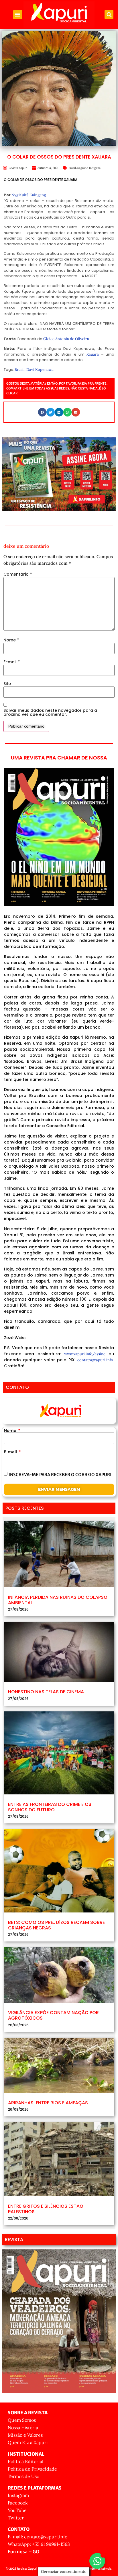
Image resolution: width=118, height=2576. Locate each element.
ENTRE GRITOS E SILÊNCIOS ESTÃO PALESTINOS (46, 2209)
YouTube (17, 2510)
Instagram (18, 2495)
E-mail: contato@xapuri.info (38, 2537)
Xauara (93, 354)
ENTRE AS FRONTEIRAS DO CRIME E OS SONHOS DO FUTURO (50, 1807)
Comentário (18, 574)
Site (7, 684)
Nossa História (23, 2427)
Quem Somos (22, 2420)
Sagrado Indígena (89, 168)
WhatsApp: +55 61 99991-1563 (39, 2544)
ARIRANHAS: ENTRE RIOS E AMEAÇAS (48, 2103)
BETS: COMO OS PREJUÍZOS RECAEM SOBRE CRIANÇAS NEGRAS (56, 1925)
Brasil (72, 168)
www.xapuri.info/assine (85, 1354)
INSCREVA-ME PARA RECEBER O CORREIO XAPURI (60, 1475)
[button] (18, 15)
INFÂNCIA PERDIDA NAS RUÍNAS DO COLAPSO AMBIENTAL (58, 1600)
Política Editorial (25, 2461)
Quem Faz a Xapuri (28, 2442)
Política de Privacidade (32, 2469)
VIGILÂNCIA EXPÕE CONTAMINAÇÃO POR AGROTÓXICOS (53, 2015)
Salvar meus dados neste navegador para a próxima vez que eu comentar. (50, 712)
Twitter (16, 2518)
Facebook (18, 2503)
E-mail (12, 662)
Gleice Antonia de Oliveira (66, 339)
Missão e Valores (25, 2435)
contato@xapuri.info (95, 1360)
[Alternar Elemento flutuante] (97, 2561)
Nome (11, 640)
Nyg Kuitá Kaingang (29, 195)
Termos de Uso (23, 2476)
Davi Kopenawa (40, 370)
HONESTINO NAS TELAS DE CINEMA (46, 1692)
